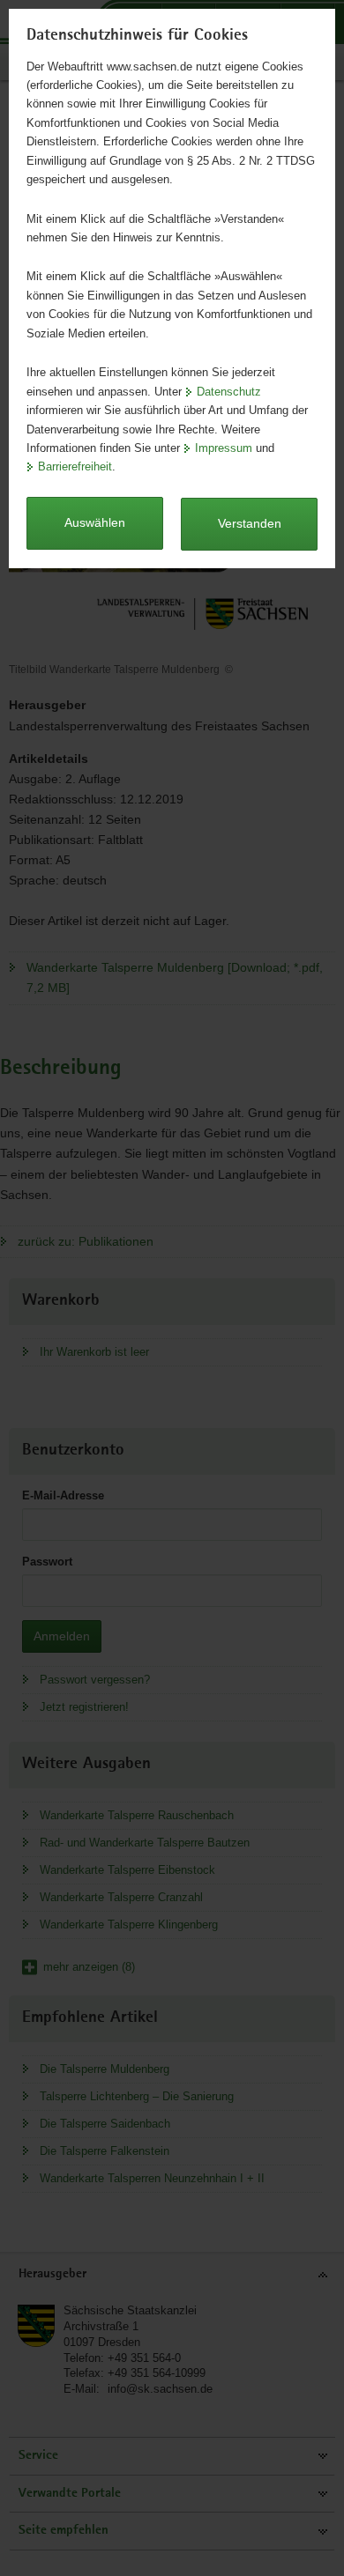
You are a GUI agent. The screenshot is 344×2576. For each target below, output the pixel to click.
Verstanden (250, 523)
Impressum (224, 448)
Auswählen (95, 522)
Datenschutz (229, 392)
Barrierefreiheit (75, 466)
